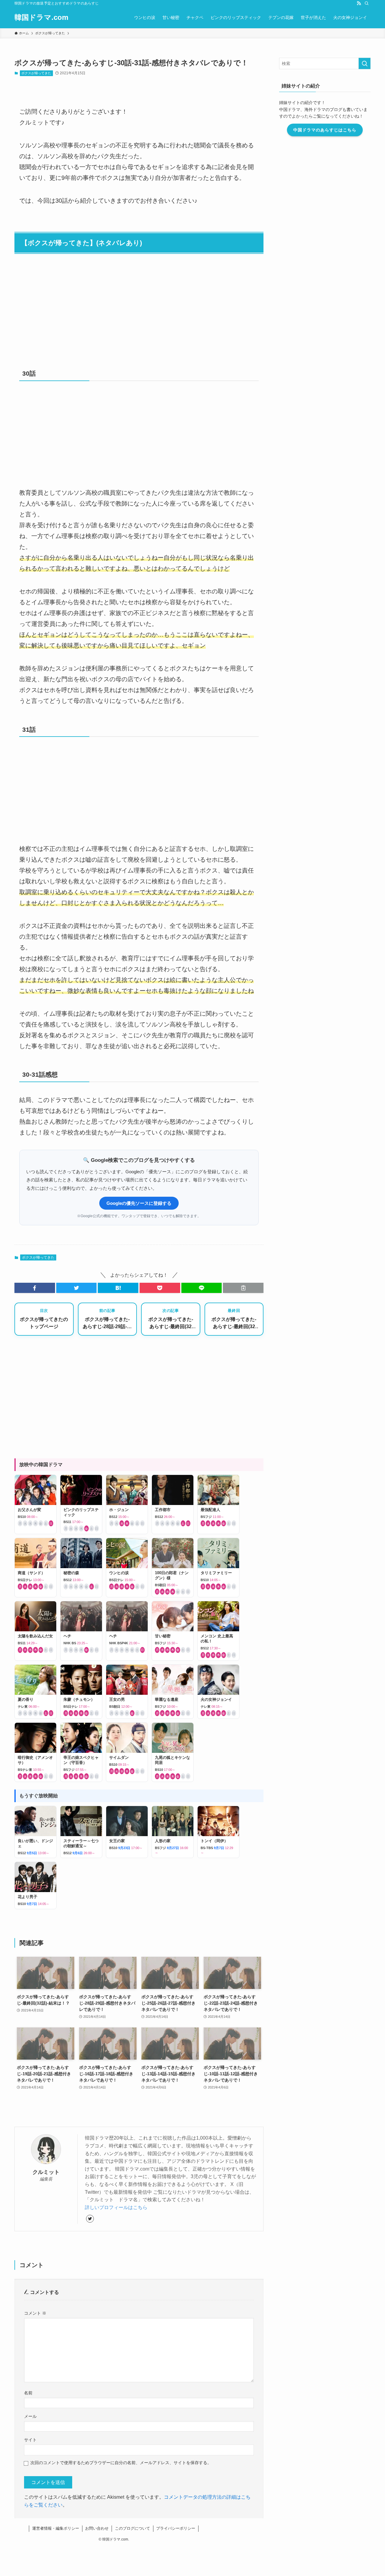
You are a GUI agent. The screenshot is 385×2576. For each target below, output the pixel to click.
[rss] (359, 3)
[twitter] (90, 2219)
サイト (30, 2440)
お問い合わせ (97, 2528)
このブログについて (132, 2528)
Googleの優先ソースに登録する (139, 1203)
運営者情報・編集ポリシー (56, 2528)
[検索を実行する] (365, 63)
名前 (28, 2393)
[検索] (367, 3)
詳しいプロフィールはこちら (116, 2207)
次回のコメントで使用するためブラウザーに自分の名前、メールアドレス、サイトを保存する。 (121, 2463)
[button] (35, 1288)
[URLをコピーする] (243, 1288)
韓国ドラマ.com (41, 17)
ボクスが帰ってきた (36, 73)
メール (30, 2416)
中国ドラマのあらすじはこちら (325, 130)
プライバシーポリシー (176, 2528)
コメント (35, 2313)
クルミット (46, 2172)
